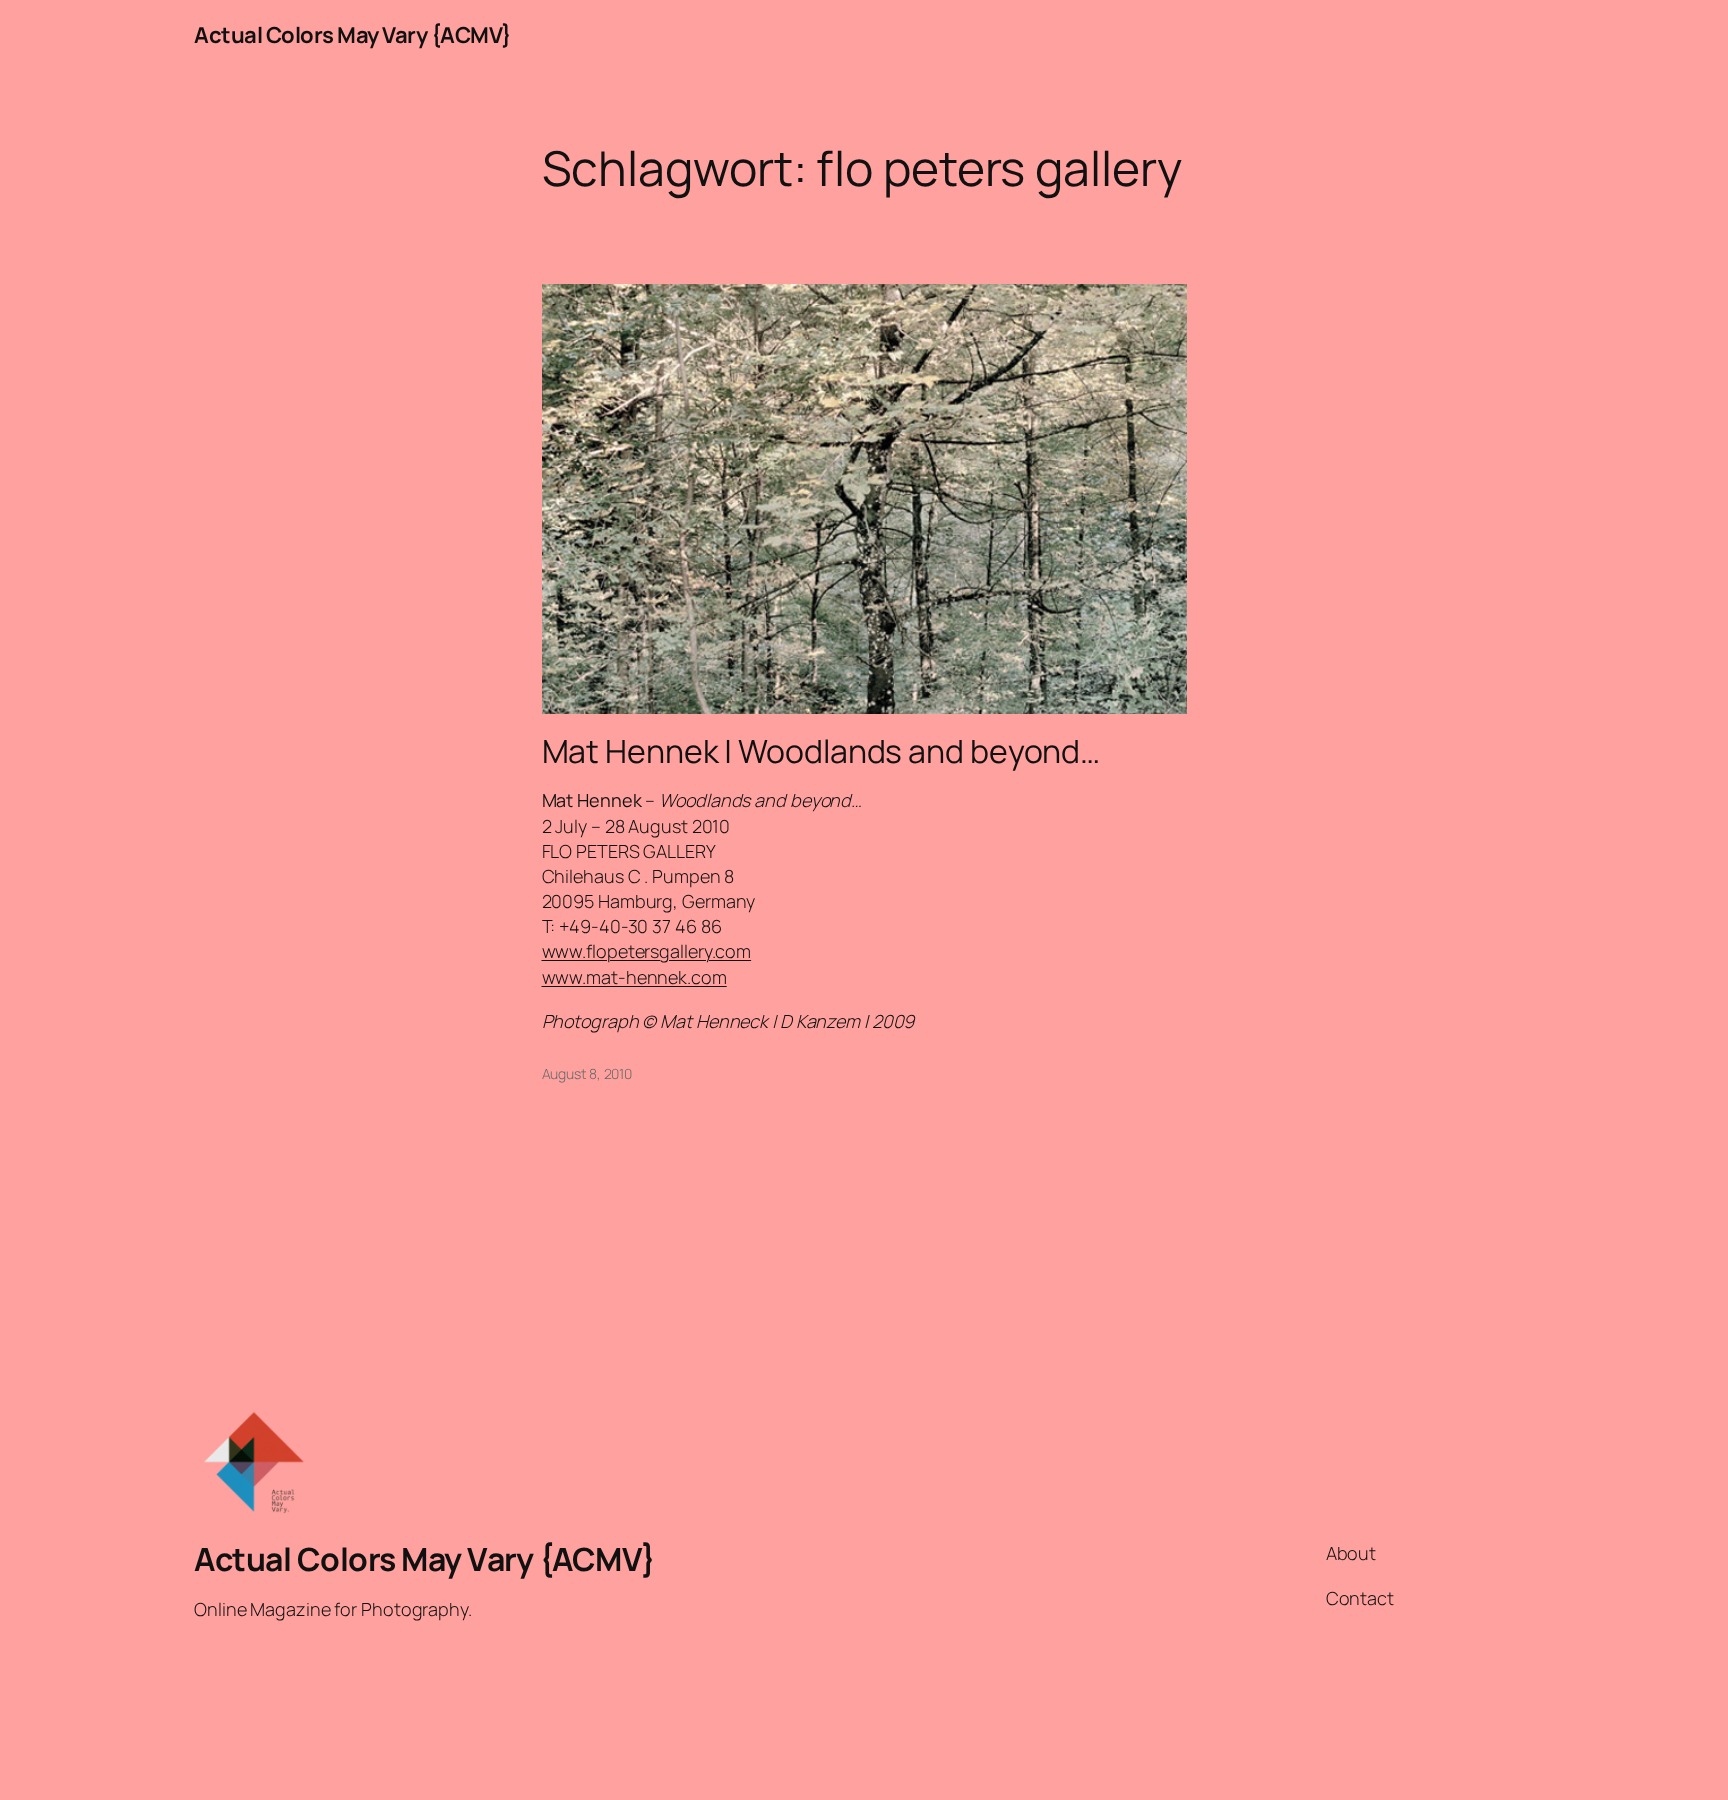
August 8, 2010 (587, 1073)
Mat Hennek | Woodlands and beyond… (821, 751)
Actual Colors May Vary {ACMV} (353, 35)
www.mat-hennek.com (634, 977)
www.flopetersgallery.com (647, 951)
